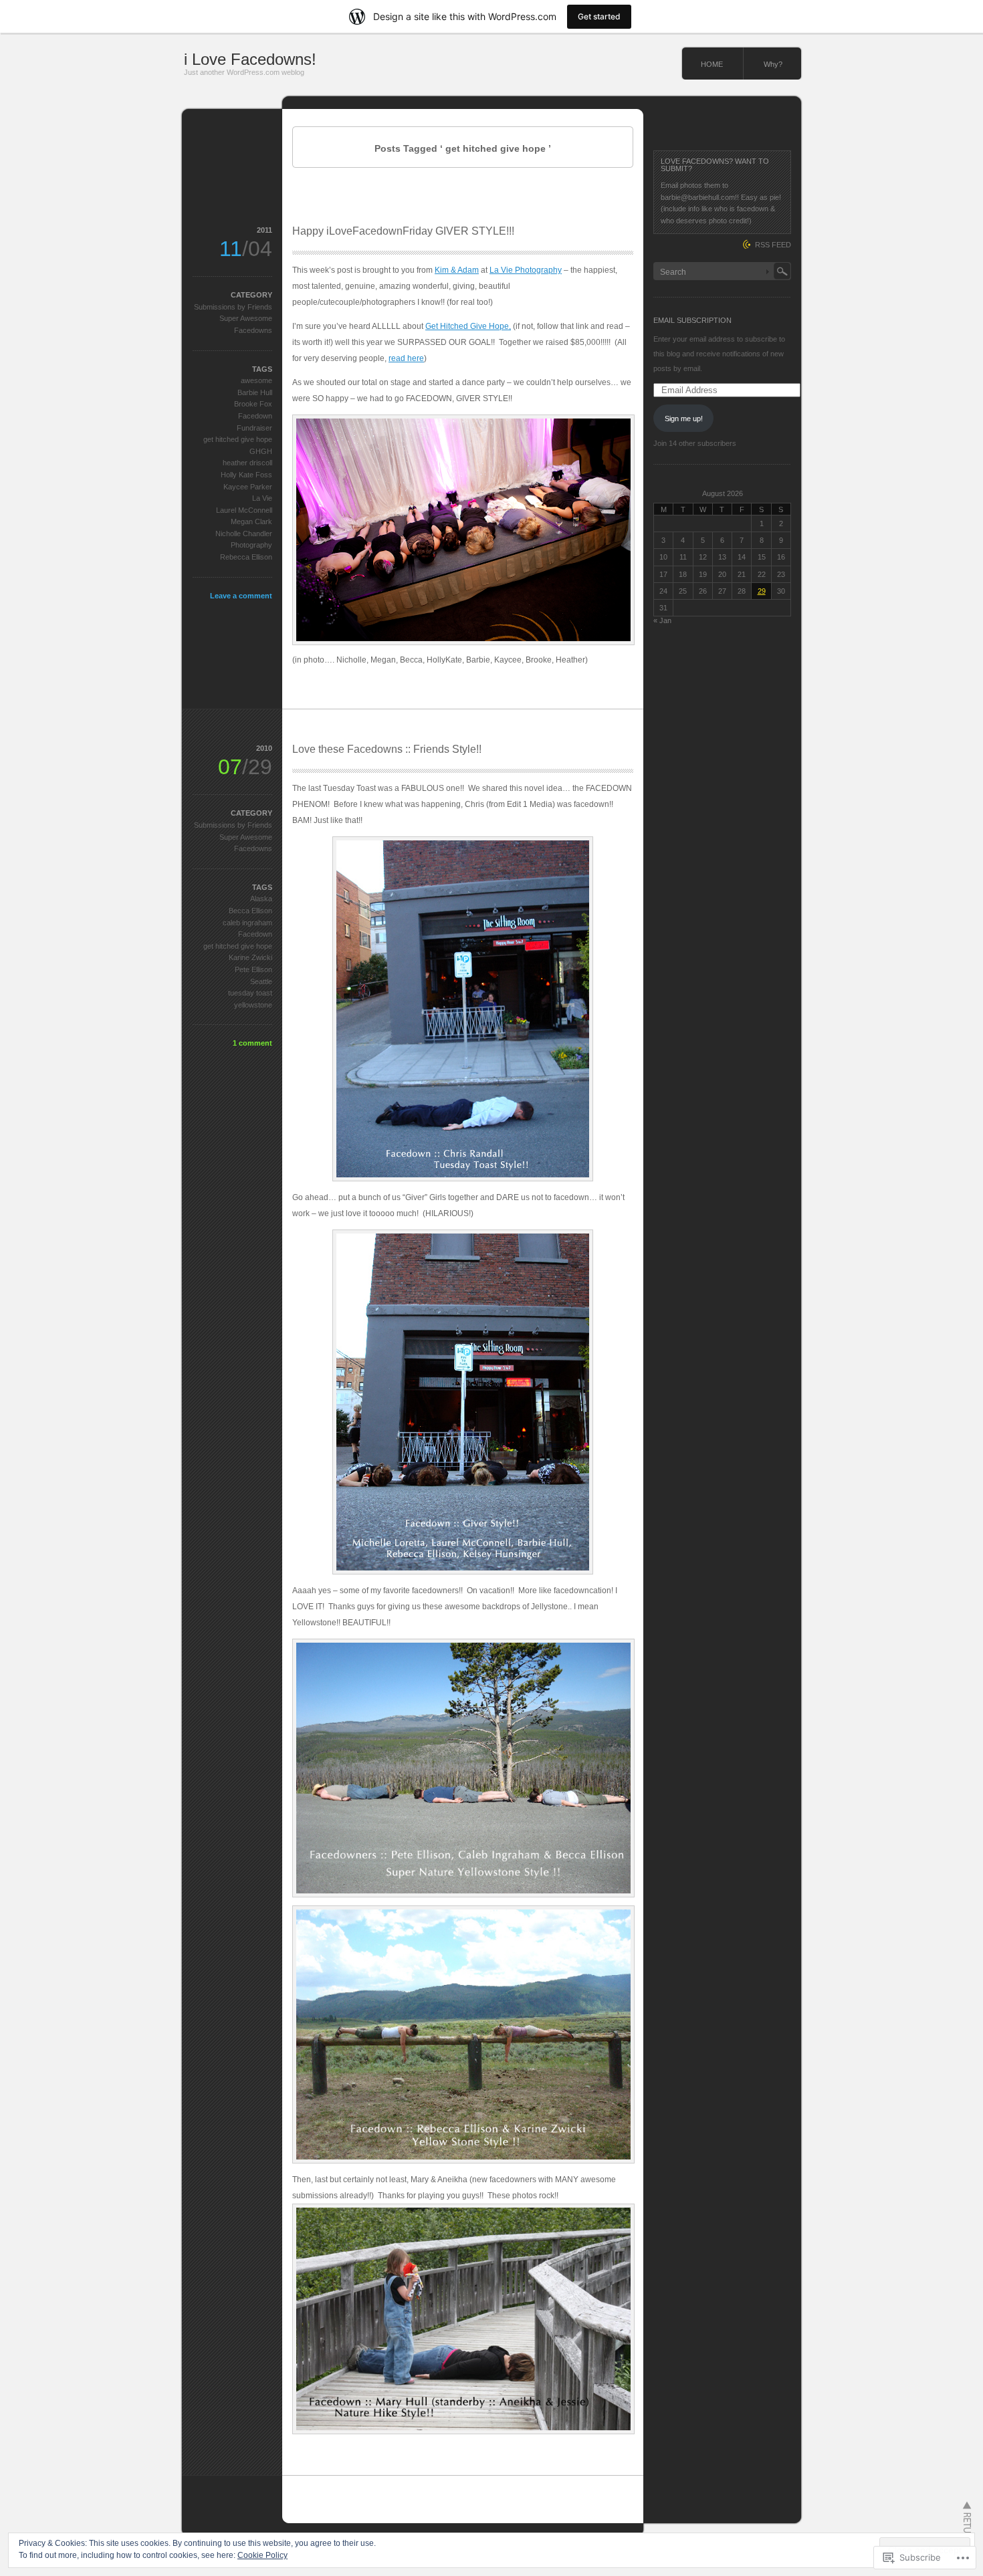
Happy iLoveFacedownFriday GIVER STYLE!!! (403, 231)
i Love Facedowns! (250, 59)
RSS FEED (773, 245)
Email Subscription (692, 320)
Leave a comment (241, 596)
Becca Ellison (250, 911)
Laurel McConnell (244, 510)
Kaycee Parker (248, 487)
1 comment (252, 1043)
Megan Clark (251, 521)
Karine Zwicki (250, 957)
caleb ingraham (247, 923)
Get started (599, 16)
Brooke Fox (253, 404)
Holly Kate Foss (246, 475)
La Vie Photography (526, 270)
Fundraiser (254, 428)
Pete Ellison (253, 969)
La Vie (262, 498)
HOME (712, 64)
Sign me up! (684, 419)
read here (406, 358)
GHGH (261, 451)
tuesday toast (250, 993)
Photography (251, 545)
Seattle (261, 981)
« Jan (662, 620)
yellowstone (253, 1005)
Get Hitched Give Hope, (468, 326)
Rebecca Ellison (246, 557)
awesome (256, 380)
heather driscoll (247, 463)
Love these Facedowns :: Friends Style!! (387, 749)
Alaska (261, 899)
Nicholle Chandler (244, 534)
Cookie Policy (262, 2555)
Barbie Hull (255, 392)
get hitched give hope (238, 439)
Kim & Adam (457, 270)
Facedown (255, 416)
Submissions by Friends (233, 307)
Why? (773, 64)
